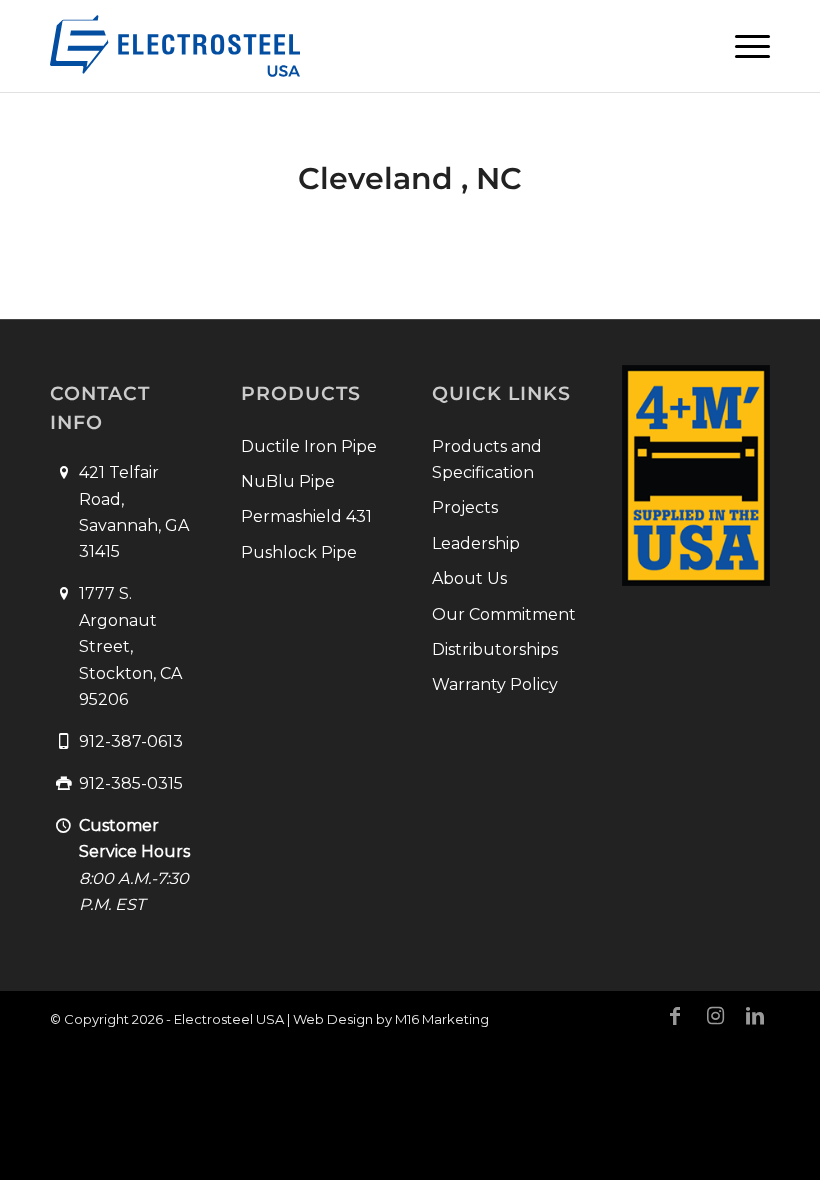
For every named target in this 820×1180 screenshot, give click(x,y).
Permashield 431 (306, 516)
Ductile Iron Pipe (309, 446)
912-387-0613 (131, 741)
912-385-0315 (131, 783)
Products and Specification (487, 459)
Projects (465, 507)
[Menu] (742, 46)
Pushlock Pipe (299, 552)
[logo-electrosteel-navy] (175, 46)
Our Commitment (504, 614)
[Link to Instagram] (715, 1016)
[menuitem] (742, 46)
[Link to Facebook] (675, 1016)
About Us (469, 578)
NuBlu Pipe (288, 481)
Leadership (476, 543)
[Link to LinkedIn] (755, 1016)
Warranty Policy (495, 684)
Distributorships (495, 649)
